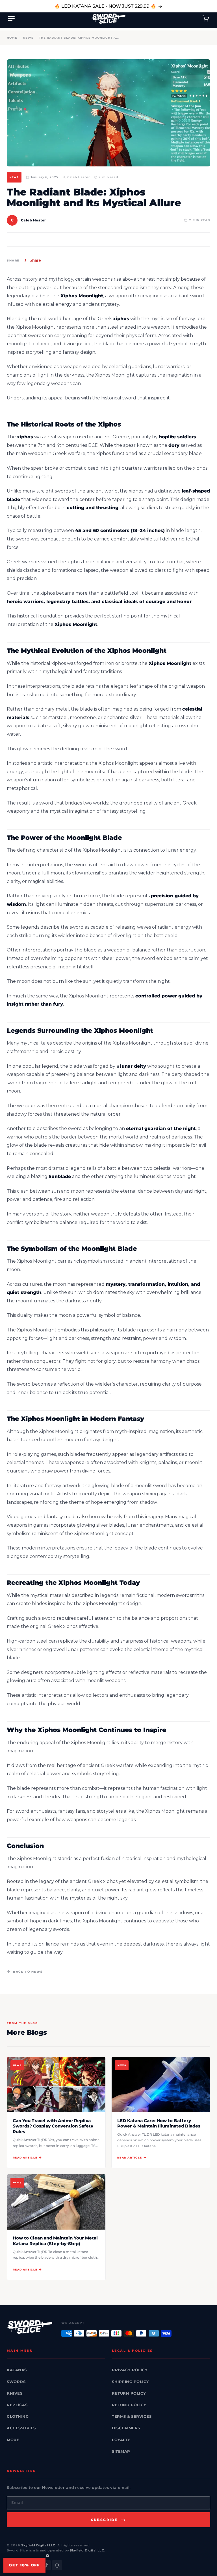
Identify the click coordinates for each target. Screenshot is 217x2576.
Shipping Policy (131, 2382)
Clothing (18, 2416)
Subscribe (104, 2520)
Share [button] (35, 260)
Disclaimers (126, 2428)
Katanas (17, 2370)
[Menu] (11, 19)
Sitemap (121, 2451)
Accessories (21, 2428)
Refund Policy (129, 2405)
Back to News (28, 1972)
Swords (16, 2382)
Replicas (17, 2405)
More (13, 2440)
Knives (15, 2393)
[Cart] (206, 19)
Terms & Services (132, 2416)
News (28, 38)
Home (12, 38)
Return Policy (129, 2393)
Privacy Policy (130, 2370)
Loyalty (121, 2440)
